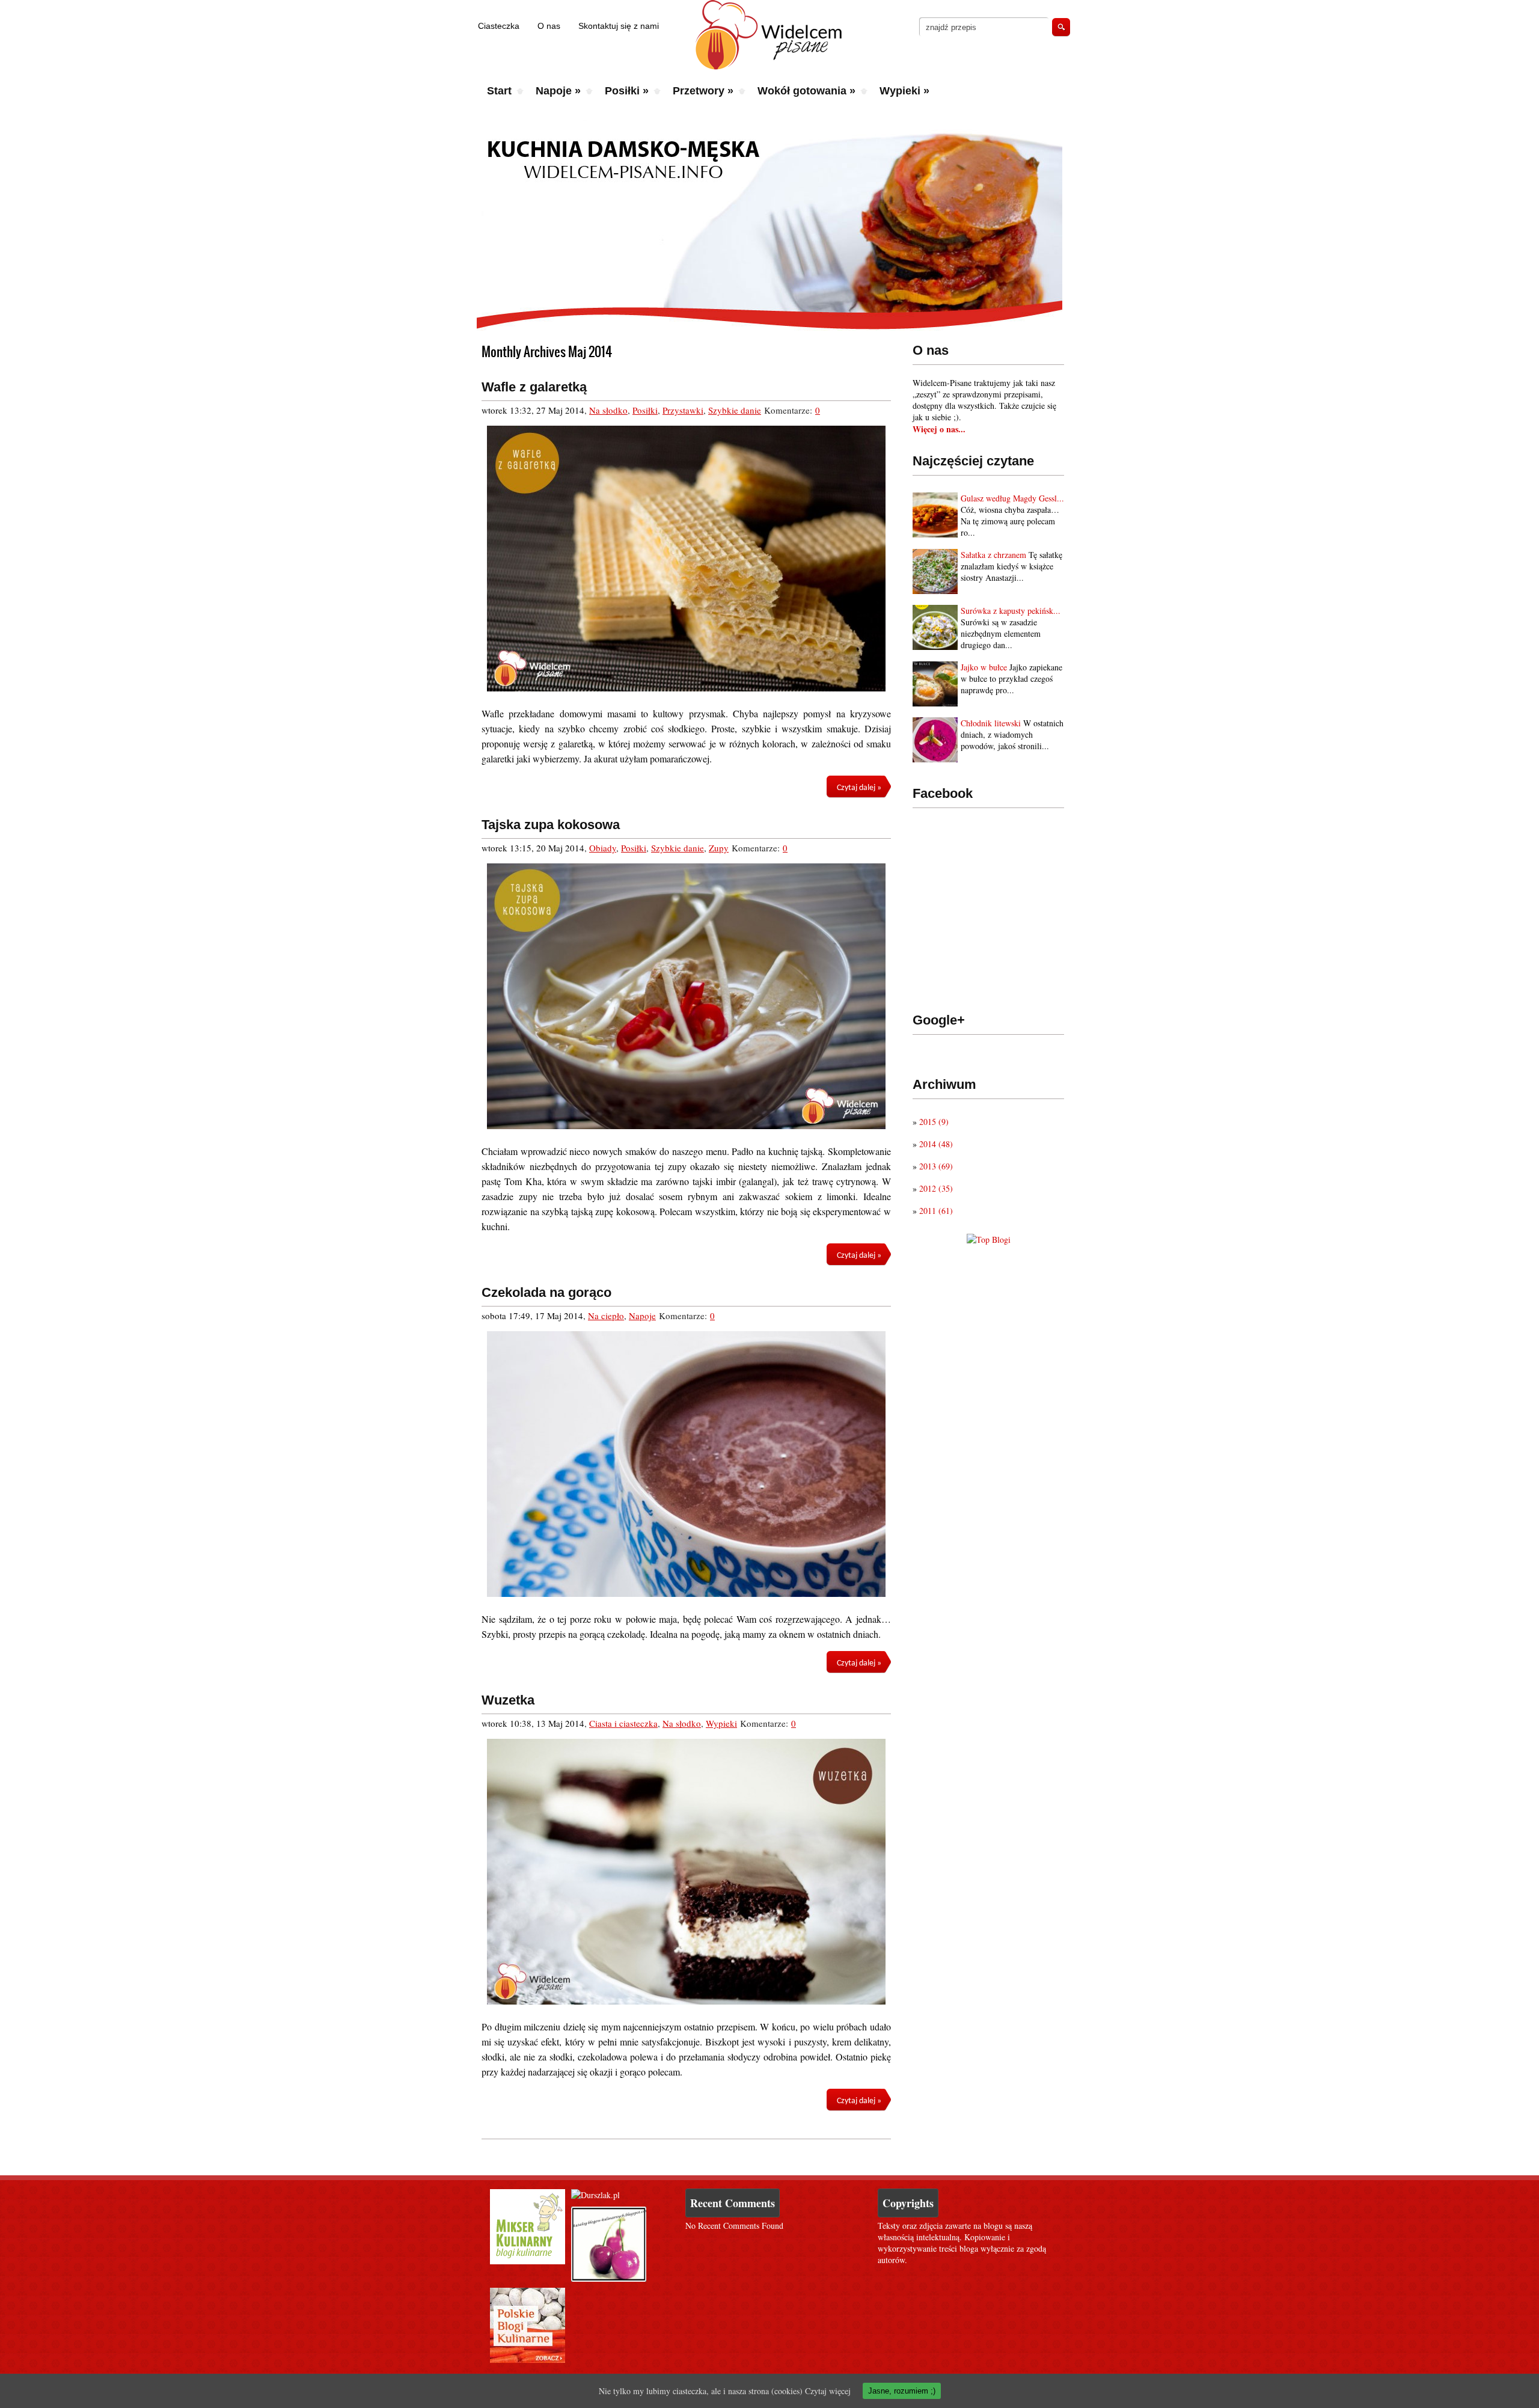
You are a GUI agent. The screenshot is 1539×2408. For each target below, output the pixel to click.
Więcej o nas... (939, 429)
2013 (936, 1166)
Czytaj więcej (828, 2391)
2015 (934, 1122)
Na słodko (608, 410)
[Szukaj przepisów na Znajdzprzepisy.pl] (989, 1239)
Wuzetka (508, 1700)
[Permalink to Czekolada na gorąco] (686, 1464)
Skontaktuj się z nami (619, 26)
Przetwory (703, 91)
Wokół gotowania (806, 91)
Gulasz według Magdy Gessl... (1012, 498)
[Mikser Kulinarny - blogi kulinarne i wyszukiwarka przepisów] (528, 2261)
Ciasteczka (499, 26)
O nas (549, 26)
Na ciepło (606, 1316)
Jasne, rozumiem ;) (902, 2391)
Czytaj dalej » (859, 788)
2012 (936, 1188)
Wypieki (904, 91)
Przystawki (683, 410)
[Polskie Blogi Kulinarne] (528, 2360)
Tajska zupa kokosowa (551, 825)
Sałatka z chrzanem (993, 555)
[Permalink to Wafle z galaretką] (686, 559)
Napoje (558, 91)
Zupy (719, 848)
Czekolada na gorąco (546, 1292)
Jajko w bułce (984, 667)
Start (499, 91)
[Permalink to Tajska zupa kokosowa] (686, 996)
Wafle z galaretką (534, 387)
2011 (936, 1211)
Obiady (603, 848)
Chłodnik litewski (991, 723)
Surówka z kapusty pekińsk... (1011, 611)
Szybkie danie (735, 410)
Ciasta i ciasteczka (623, 1723)
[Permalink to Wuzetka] (686, 1872)
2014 (936, 1144)
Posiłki (627, 91)
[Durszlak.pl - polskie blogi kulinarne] (595, 2195)
